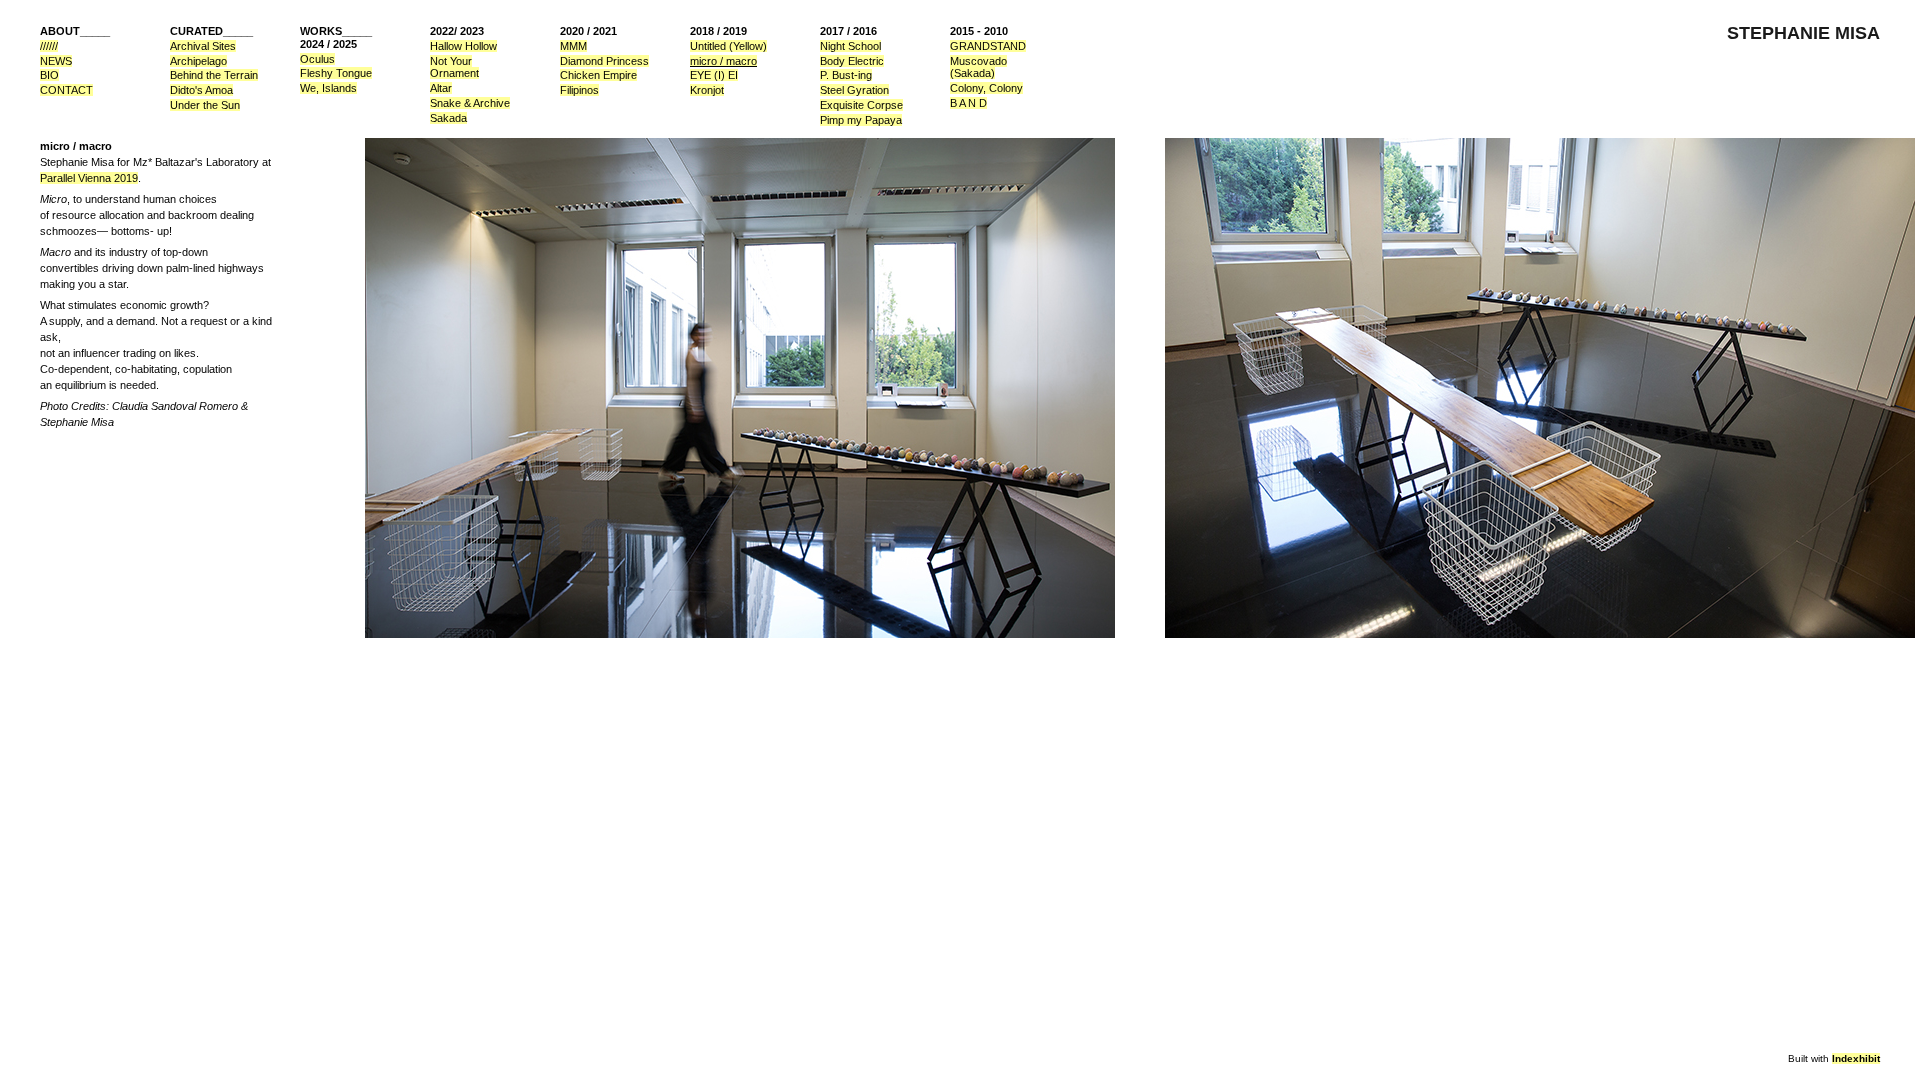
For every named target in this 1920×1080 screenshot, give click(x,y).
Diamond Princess (604, 61)
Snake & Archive (470, 103)
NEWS (56, 61)
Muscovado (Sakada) (978, 67)
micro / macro (723, 61)
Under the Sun (205, 105)
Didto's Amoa (201, 90)
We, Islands (328, 88)
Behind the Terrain (214, 75)
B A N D (968, 103)
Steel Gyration (854, 90)
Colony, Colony (986, 88)
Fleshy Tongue (336, 73)
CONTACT (66, 90)
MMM (573, 46)
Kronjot (707, 90)
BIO (49, 75)
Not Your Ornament (454, 67)
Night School (850, 46)
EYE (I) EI (714, 75)
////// (49, 46)
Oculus (317, 59)
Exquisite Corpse (861, 105)
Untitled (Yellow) (728, 46)
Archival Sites (203, 46)
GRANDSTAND (988, 46)
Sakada (448, 118)
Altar (441, 88)
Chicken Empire (598, 75)
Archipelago (198, 61)
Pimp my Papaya (861, 120)
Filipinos (579, 90)
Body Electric (852, 61)
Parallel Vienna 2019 (89, 178)
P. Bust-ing (846, 75)
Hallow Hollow (463, 46)
